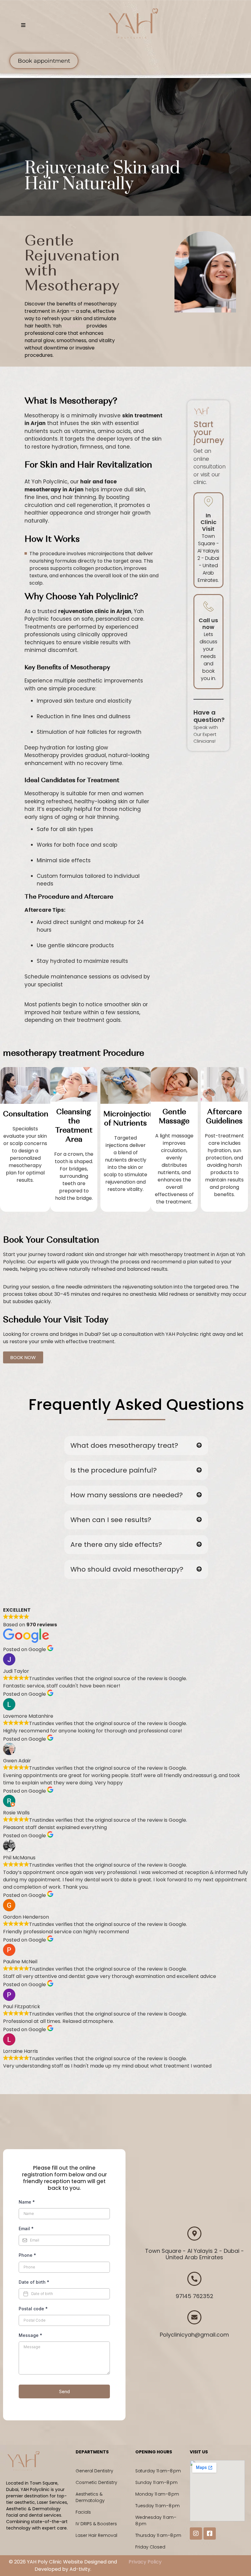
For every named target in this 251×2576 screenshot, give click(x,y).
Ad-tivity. (80, 2569)
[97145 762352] (194, 2279)
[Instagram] (196, 2533)
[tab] (136, 1446)
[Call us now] (208, 606)
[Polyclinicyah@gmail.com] (194, 2317)
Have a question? (209, 716)
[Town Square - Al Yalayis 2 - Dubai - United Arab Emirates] (194, 2234)
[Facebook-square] (210, 2533)
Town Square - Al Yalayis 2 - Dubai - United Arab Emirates (195, 2254)
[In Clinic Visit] (208, 501)
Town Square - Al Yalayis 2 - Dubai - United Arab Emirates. (208, 558)
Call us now (208, 624)
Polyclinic (74, 326)
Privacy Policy (145, 2562)
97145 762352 (195, 2296)
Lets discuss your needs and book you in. (208, 656)
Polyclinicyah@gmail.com (194, 2335)
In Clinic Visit (208, 522)
